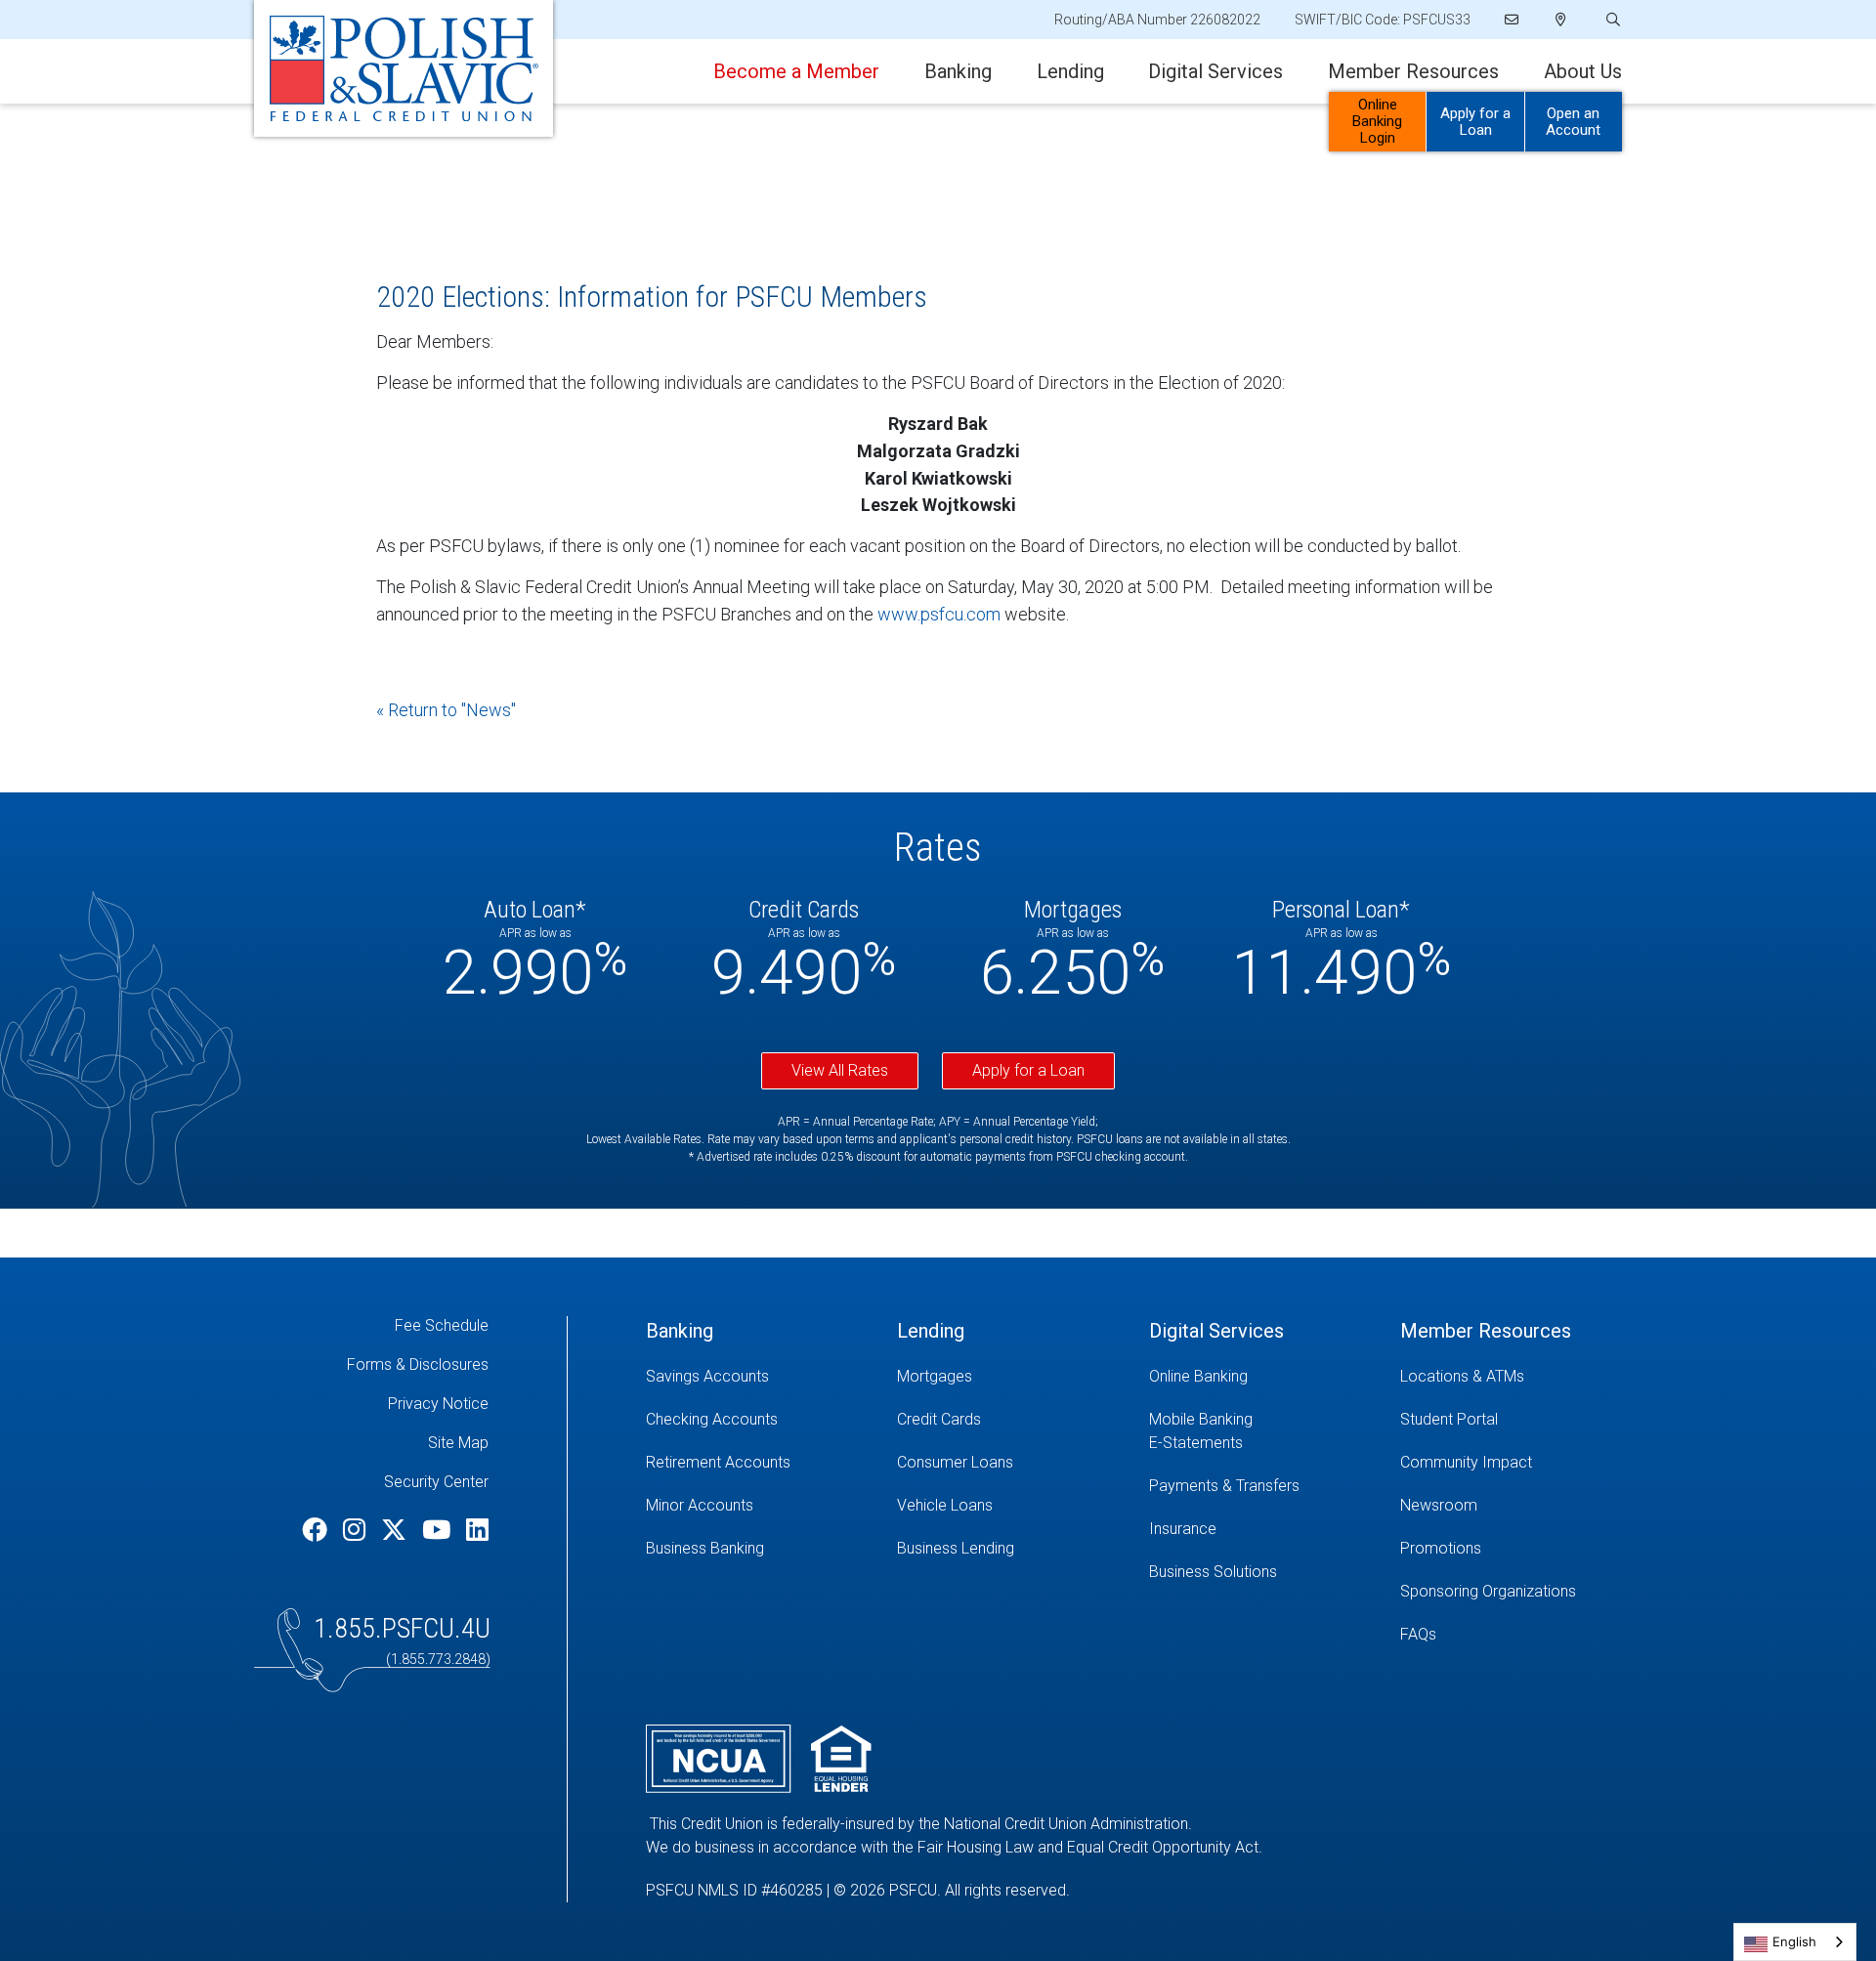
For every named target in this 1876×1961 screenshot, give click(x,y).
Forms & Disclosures (418, 1364)
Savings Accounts (707, 1376)
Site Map (458, 1443)
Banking (958, 71)
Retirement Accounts (718, 1462)
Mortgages (935, 1376)
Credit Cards (939, 1419)
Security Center (436, 1482)
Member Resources (1413, 71)
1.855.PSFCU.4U (402, 1628)
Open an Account (1573, 122)
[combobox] (1795, 1942)
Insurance (1183, 1529)
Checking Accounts (712, 1419)
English (1794, 1941)
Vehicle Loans (945, 1505)
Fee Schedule (442, 1325)
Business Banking (705, 1548)
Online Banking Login (1377, 121)
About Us (1583, 71)
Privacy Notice (438, 1404)
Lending (1070, 71)
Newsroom (1439, 1505)
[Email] (1513, 20)
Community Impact (1466, 1462)
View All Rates (840, 1070)
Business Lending (956, 1548)
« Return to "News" (446, 710)
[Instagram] (357, 1530)
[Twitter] (397, 1530)
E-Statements (1196, 1443)
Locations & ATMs (1462, 1376)
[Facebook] (318, 1530)
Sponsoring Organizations (1488, 1591)
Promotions (1441, 1548)
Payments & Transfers (1224, 1486)
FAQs (1418, 1634)
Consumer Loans (955, 1462)
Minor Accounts (700, 1505)
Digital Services (1215, 71)
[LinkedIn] (477, 1530)
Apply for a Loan (1475, 122)
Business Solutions (1213, 1572)
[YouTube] (439, 1530)
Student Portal (1449, 1419)
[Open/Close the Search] (1611, 20)
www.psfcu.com (939, 614)
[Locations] (1561, 20)
